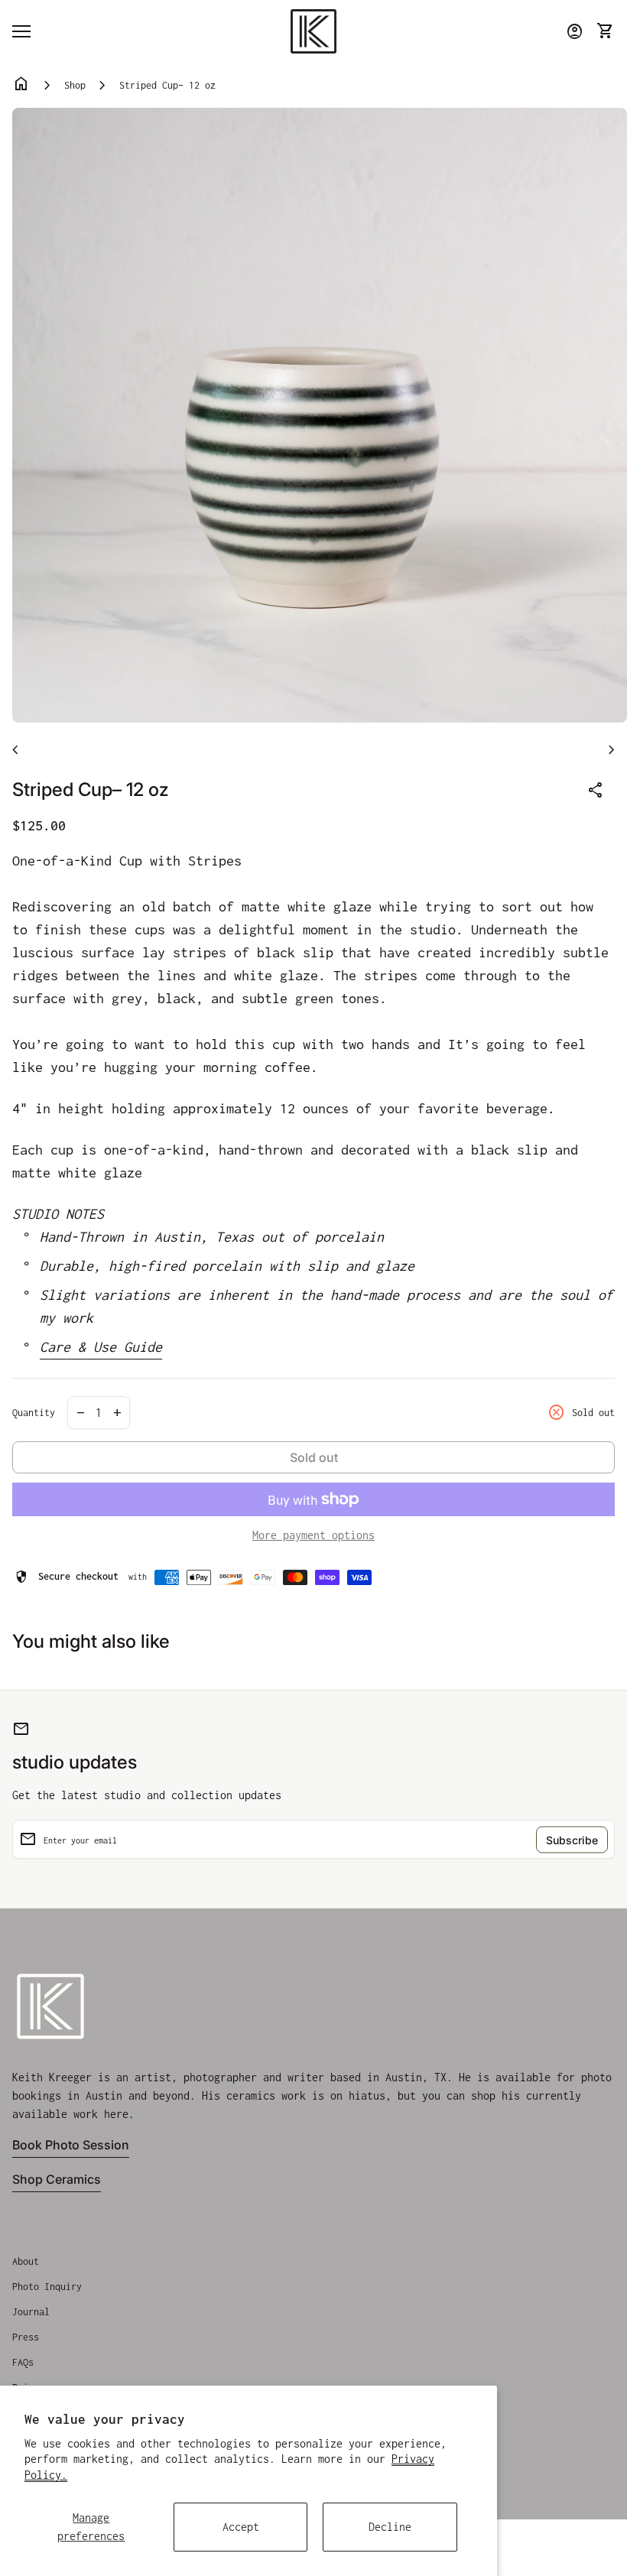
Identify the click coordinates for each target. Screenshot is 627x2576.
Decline (390, 2527)
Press (26, 2337)
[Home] (313, 30)
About (26, 2261)
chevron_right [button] (612, 750)
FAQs (23, 2362)
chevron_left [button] (15, 750)
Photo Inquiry (47, 2287)
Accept (241, 2527)
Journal (31, 2312)
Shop (75, 85)
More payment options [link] (313, 1535)
